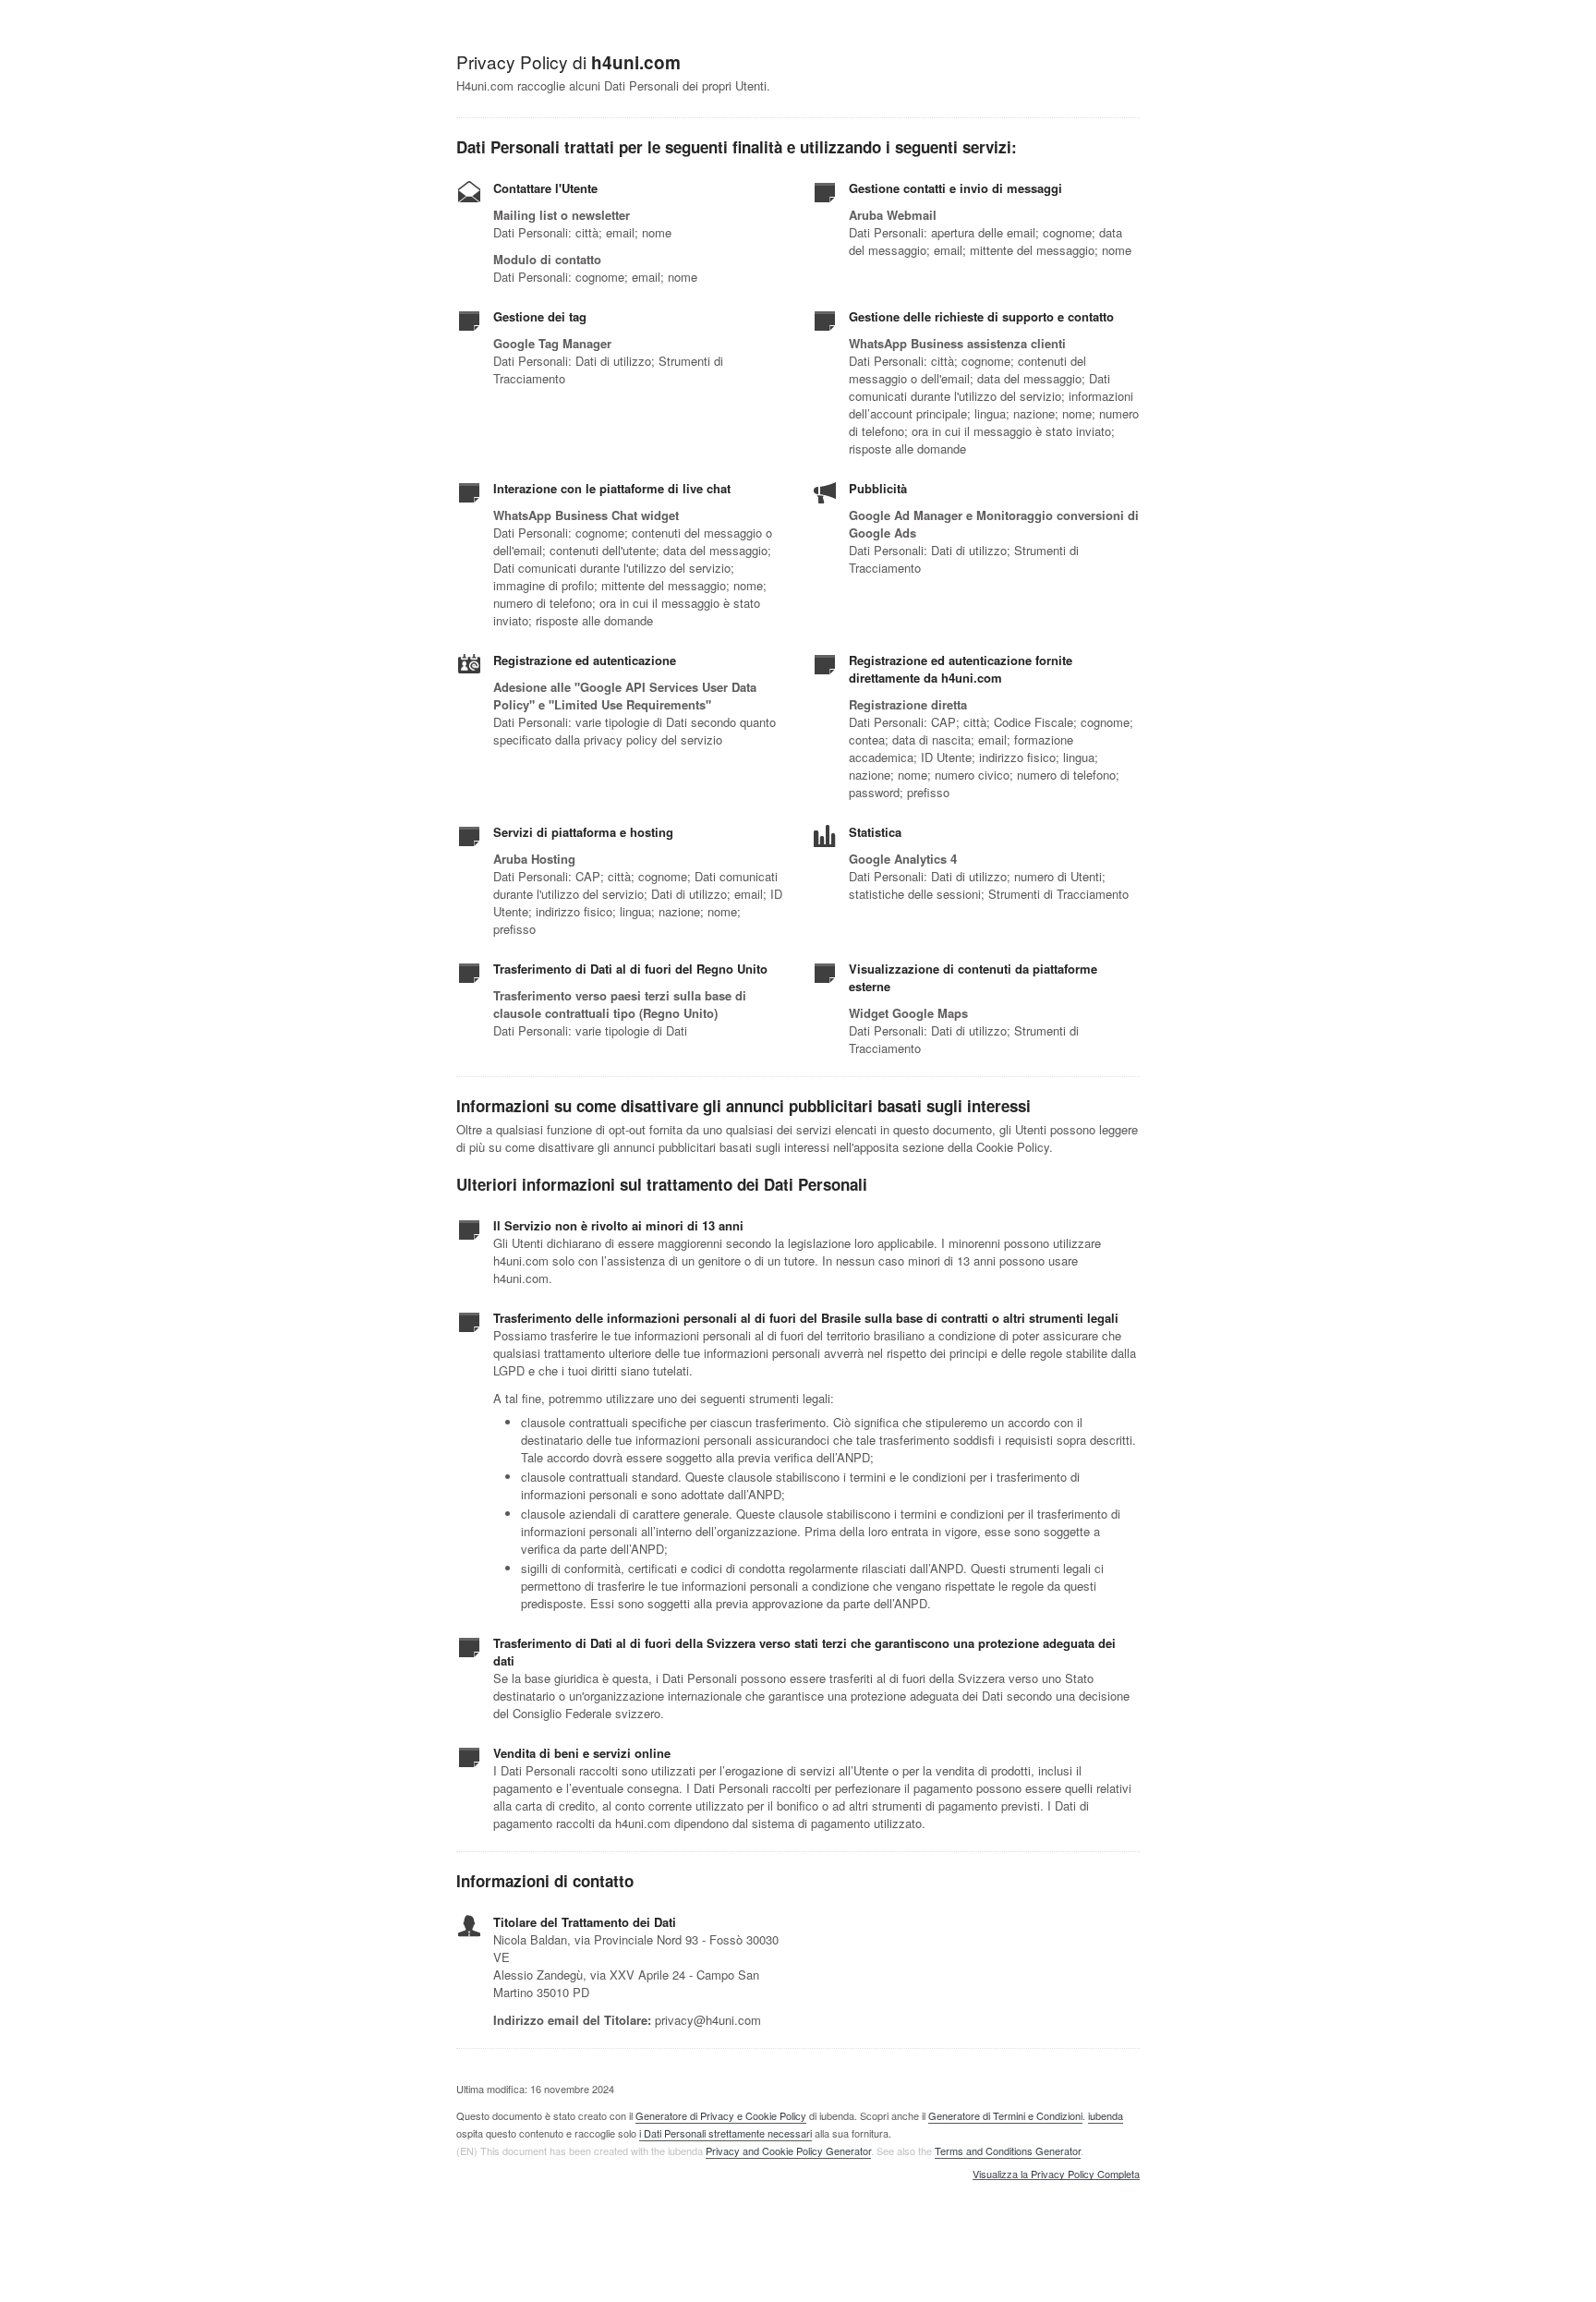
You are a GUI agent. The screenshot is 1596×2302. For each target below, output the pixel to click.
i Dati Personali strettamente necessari (725, 2133)
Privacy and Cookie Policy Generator (788, 2151)
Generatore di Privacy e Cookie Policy (721, 2115)
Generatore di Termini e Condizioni (1005, 2115)
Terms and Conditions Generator (1008, 2151)
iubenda (1106, 2115)
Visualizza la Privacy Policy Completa (1056, 2175)
